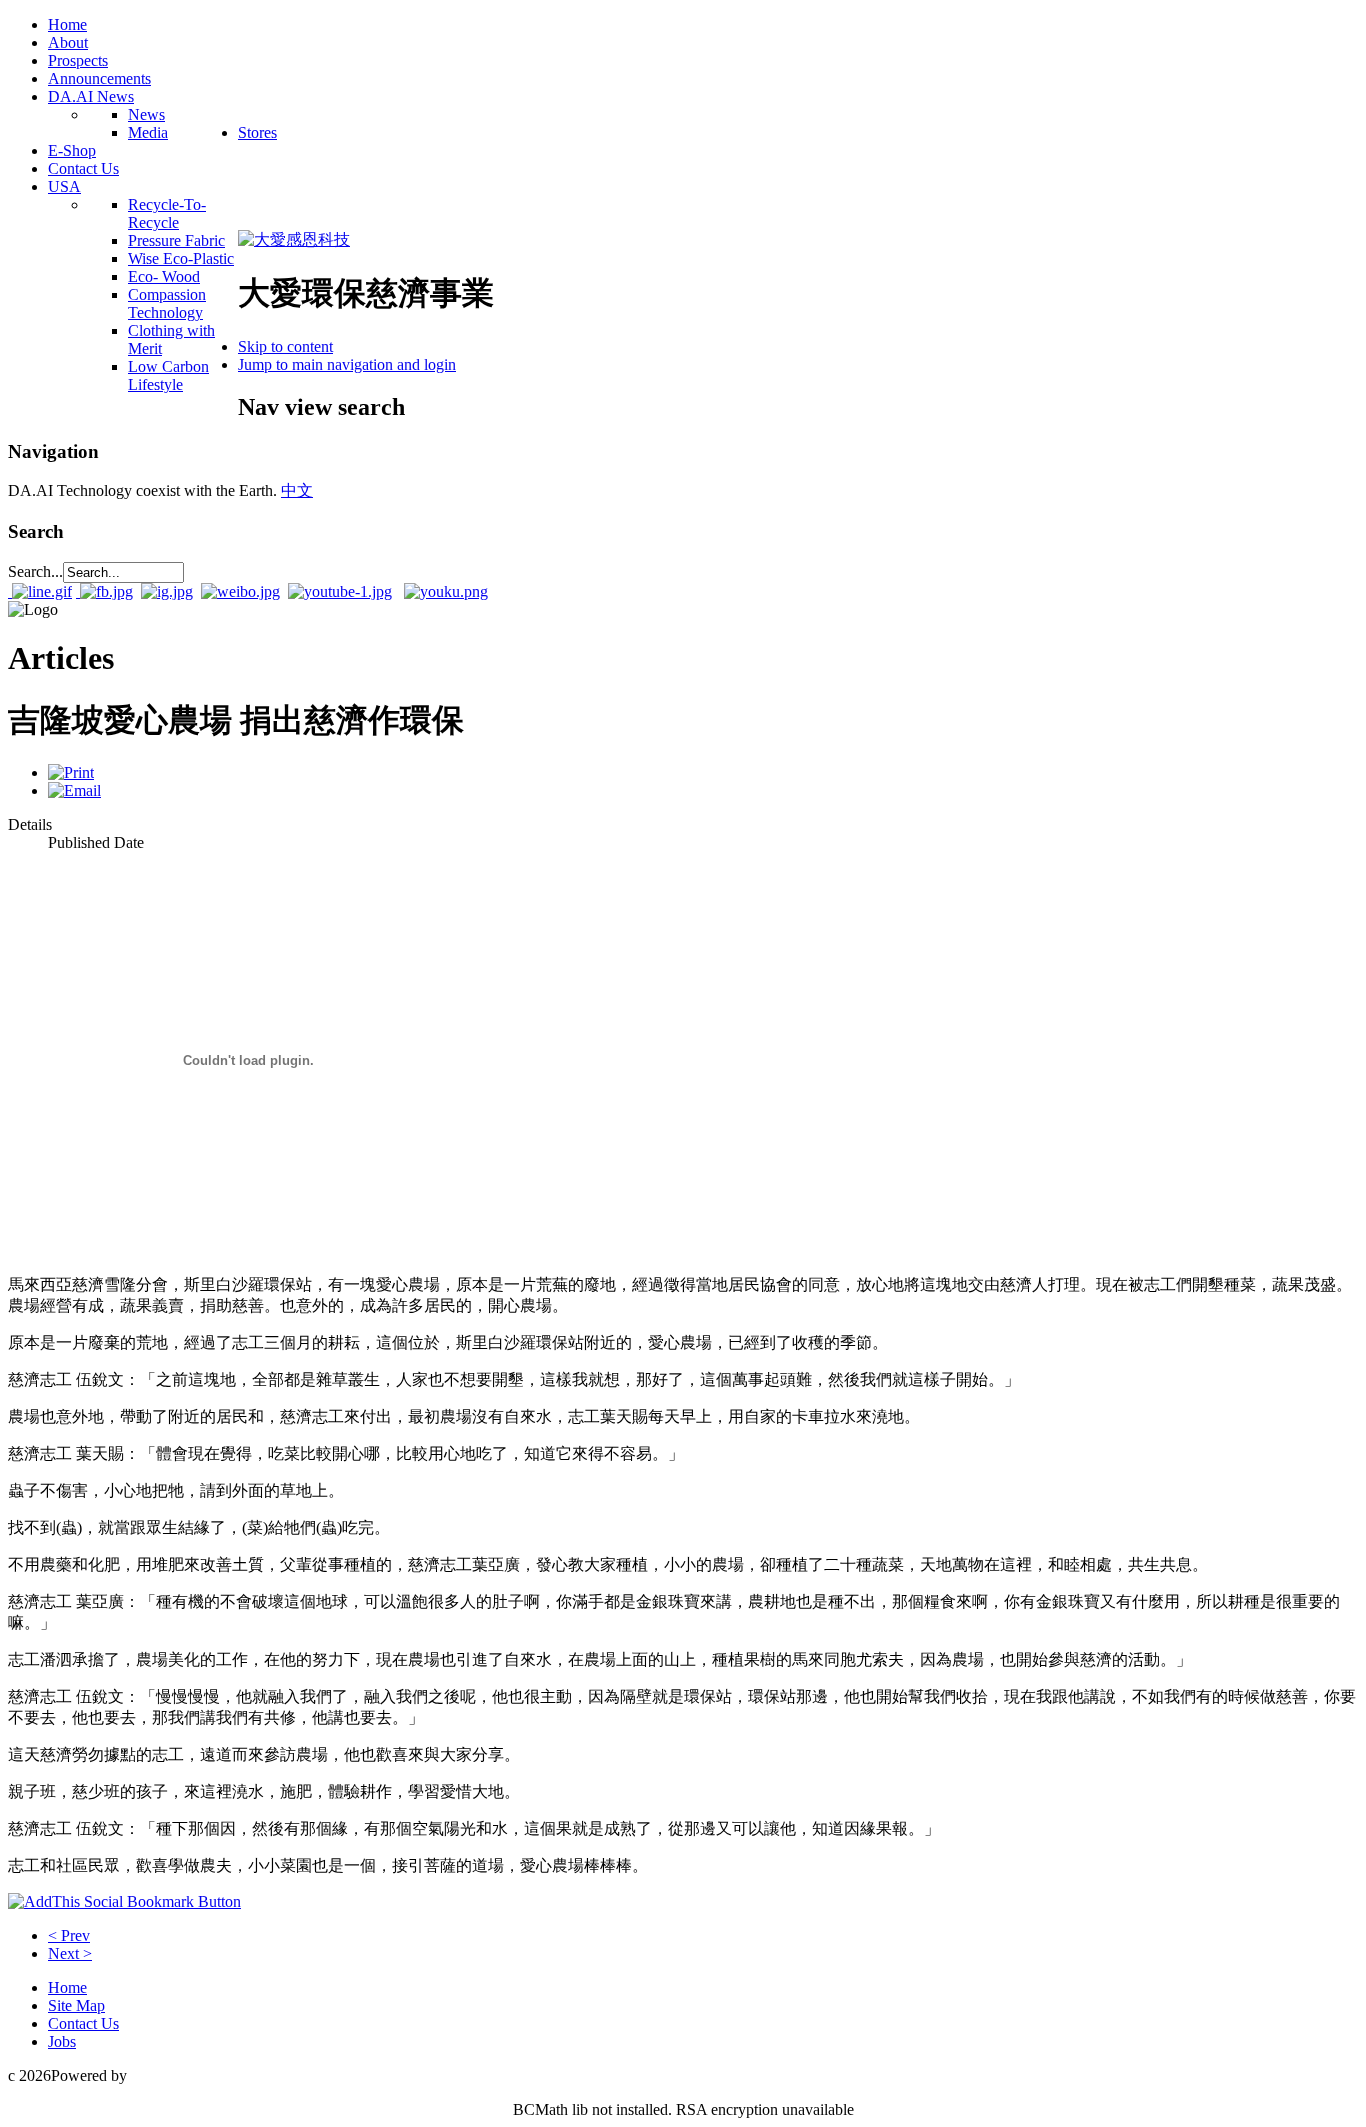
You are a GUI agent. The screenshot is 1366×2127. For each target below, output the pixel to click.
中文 (297, 490)
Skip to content (285, 346)
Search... (35, 571)
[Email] (74, 790)
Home (67, 1987)
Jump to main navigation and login (347, 364)
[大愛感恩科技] (294, 239)
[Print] (71, 772)
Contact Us (83, 2023)
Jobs (62, 2041)
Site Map (76, 2005)
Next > (70, 1953)
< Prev (69, 1935)
